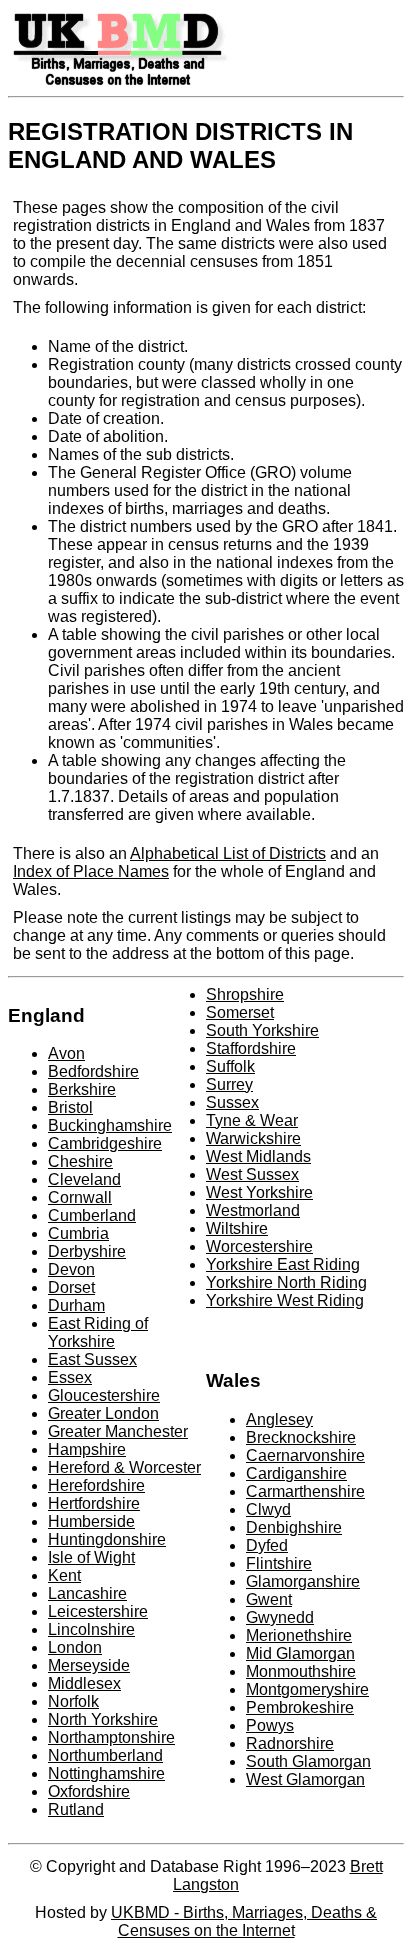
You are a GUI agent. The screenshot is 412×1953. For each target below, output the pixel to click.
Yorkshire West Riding (285, 1300)
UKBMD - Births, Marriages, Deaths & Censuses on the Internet (244, 1921)
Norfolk (73, 1701)
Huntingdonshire (107, 1539)
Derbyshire (87, 1251)
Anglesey (279, 1419)
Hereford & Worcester (124, 1467)
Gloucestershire (104, 1395)
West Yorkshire (259, 1192)
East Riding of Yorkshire (98, 1332)
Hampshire (87, 1449)
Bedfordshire (93, 1071)
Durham (76, 1305)
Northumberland (105, 1755)
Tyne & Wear (252, 1120)
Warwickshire (253, 1138)
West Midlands (258, 1156)
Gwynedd (280, 1617)
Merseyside (89, 1665)
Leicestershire (98, 1611)
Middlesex (84, 1683)
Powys (270, 1725)
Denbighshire (294, 1527)
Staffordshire (251, 1048)
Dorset (71, 1287)
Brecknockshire (301, 1437)
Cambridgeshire (105, 1143)
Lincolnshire (91, 1629)
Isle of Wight (91, 1557)
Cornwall (80, 1197)
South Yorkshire (262, 1030)
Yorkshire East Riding (283, 1264)
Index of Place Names (91, 871)
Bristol (70, 1107)
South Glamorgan (308, 1761)
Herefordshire (96, 1485)
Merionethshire (299, 1635)
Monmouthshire (301, 1671)
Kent (64, 1575)
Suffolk (230, 1066)
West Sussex (252, 1174)
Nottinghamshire (106, 1773)
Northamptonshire (111, 1737)
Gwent (269, 1599)
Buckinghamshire (110, 1125)
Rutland (76, 1809)
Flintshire (279, 1563)
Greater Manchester (118, 1431)
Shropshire (245, 994)
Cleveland (84, 1179)
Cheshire (80, 1161)
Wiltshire (237, 1228)
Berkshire (82, 1089)
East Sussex (92, 1359)
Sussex (232, 1102)
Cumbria (78, 1233)
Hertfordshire (94, 1503)
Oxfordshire (89, 1791)
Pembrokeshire (300, 1707)
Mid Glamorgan (300, 1653)
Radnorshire (290, 1743)
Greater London (103, 1413)
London (75, 1647)
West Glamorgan (305, 1779)
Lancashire (87, 1593)
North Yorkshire (103, 1719)
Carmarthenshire (305, 1491)
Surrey (229, 1084)
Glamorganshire (303, 1581)
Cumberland (92, 1215)
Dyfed (267, 1545)
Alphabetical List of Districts (228, 853)
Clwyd (268, 1509)
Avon (66, 1053)
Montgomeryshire (307, 1689)
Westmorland (253, 1210)
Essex (70, 1377)
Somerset (240, 1012)
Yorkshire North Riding (286, 1282)
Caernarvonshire (305, 1455)
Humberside (91, 1521)
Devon (71, 1269)
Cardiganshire (296, 1473)
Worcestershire (259, 1246)
